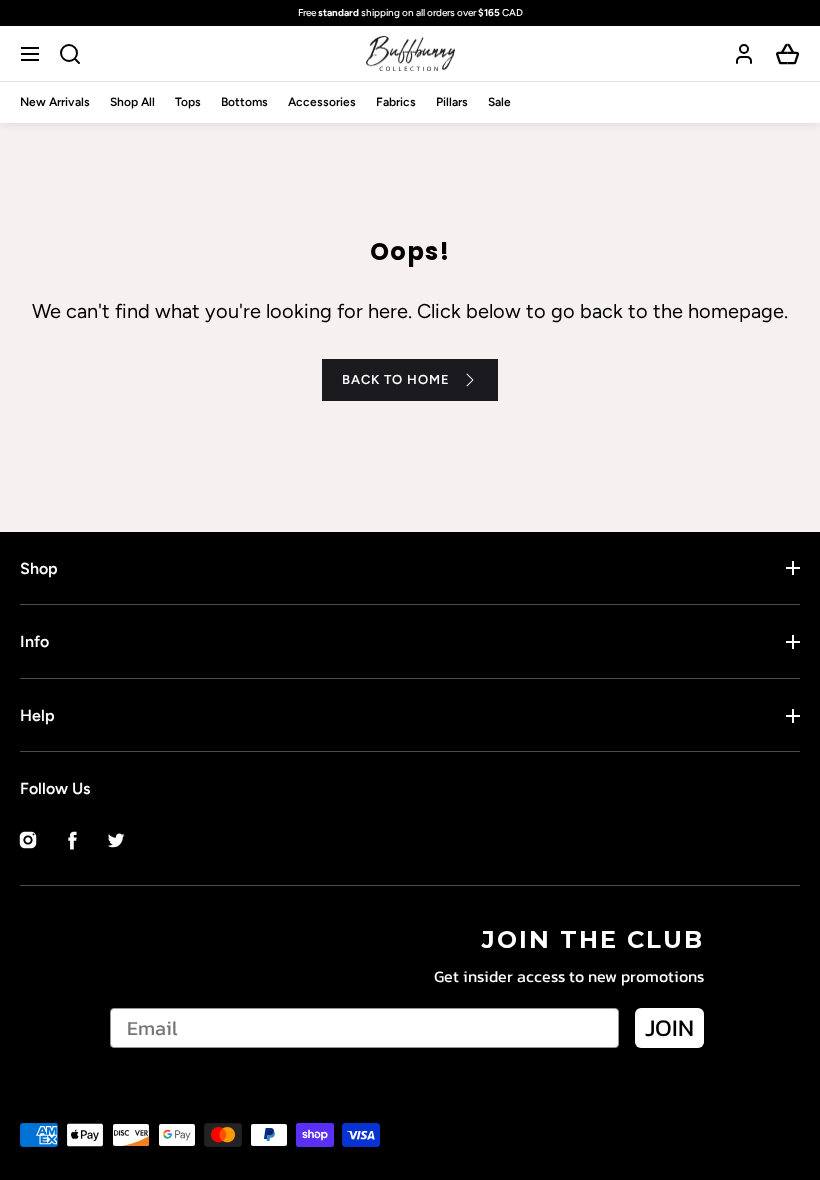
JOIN (669, 1027)
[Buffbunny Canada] (410, 53)
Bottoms (244, 102)
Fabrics (396, 102)
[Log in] (744, 54)
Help (37, 715)
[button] (32, 53)
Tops (188, 102)
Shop (39, 568)
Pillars (452, 102)
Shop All (132, 102)
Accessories (322, 102)
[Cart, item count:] (788, 54)
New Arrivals (55, 102)
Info (34, 641)
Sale (499, 102)
